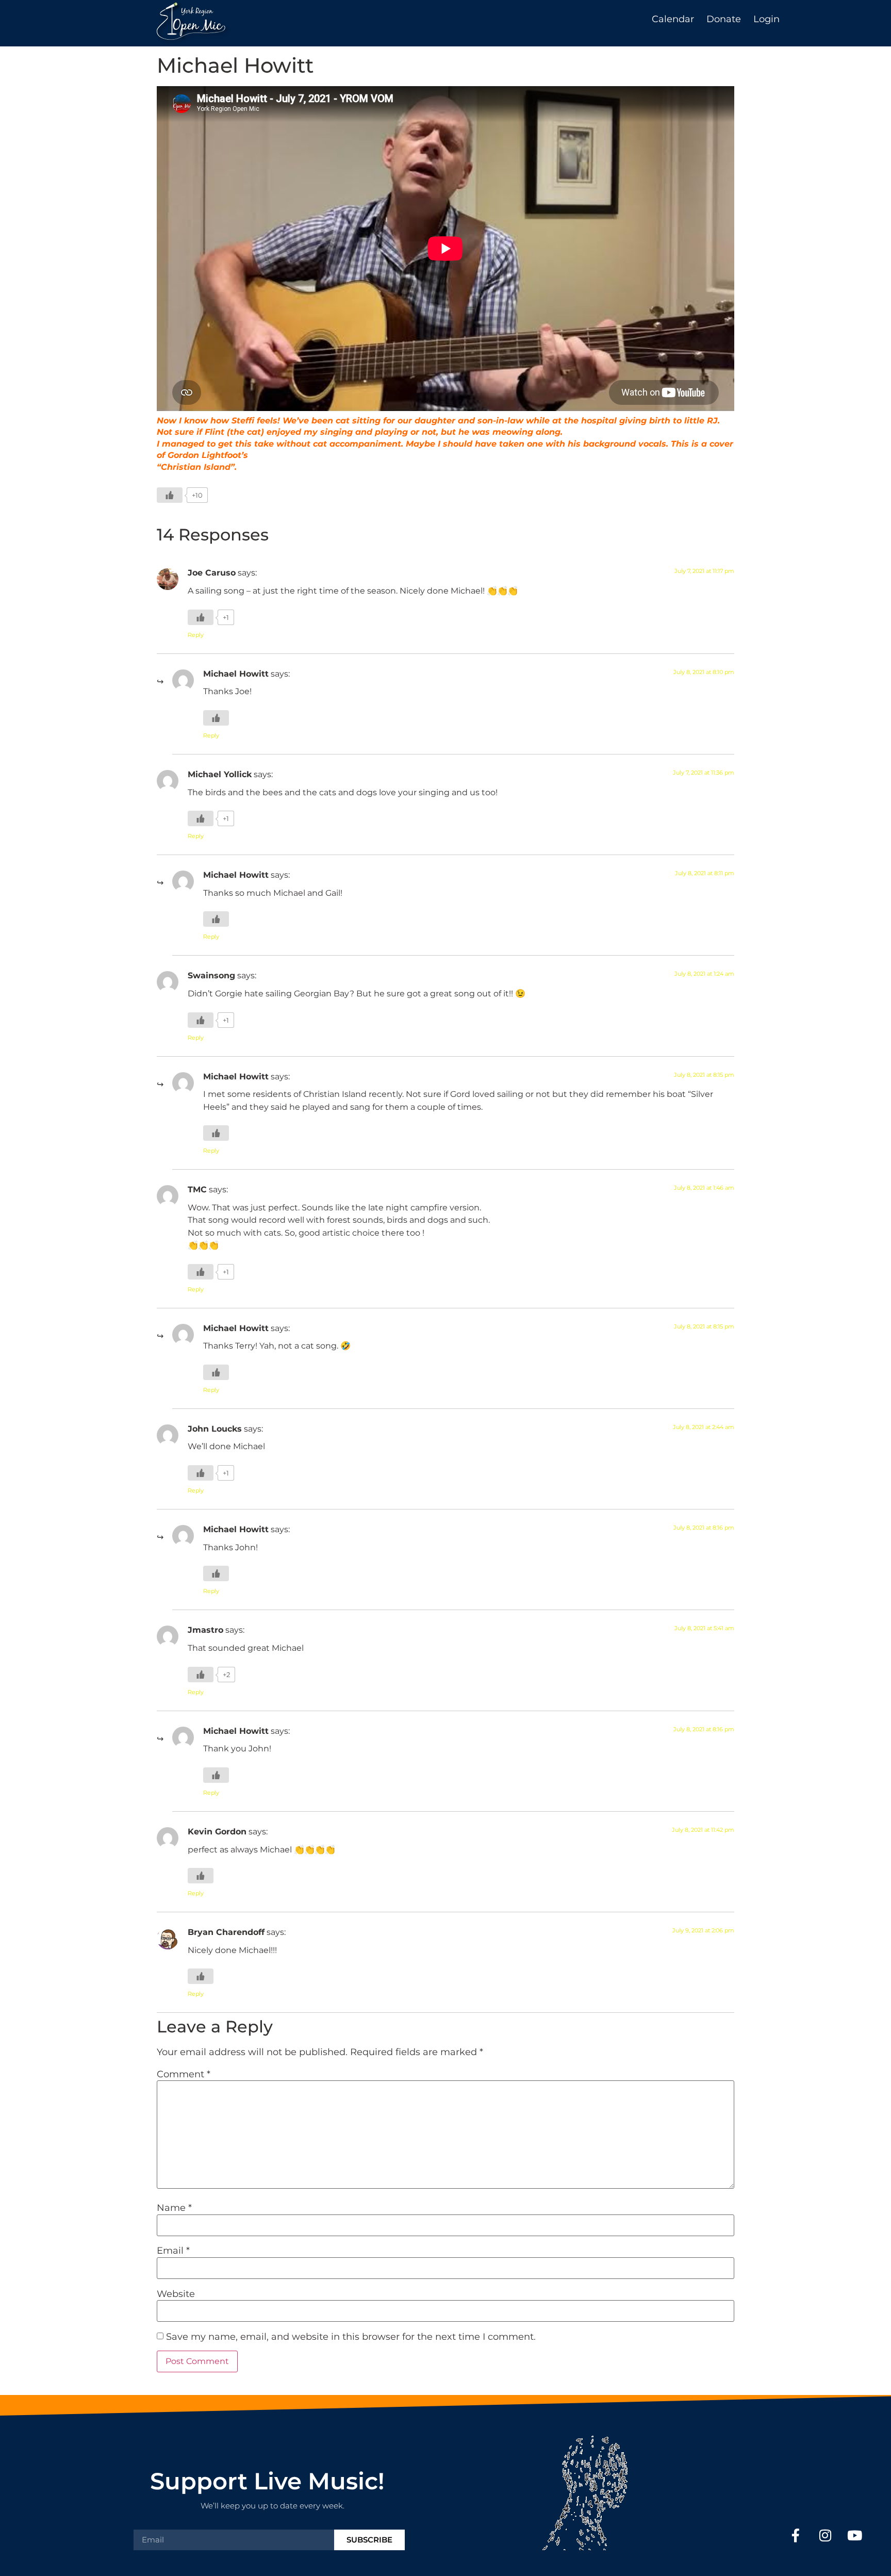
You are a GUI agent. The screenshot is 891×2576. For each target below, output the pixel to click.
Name (174, 2208)
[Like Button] (170, 495)
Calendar (673, 19)
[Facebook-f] (796, 2535)
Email (173, 2251)
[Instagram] (825, 2535)
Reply (196, 635)
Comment (184, 2074)
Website (176, 2294)
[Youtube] (855, 2535)
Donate (724, 19)
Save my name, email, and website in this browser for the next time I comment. (351, 2337)
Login (766, 19)
